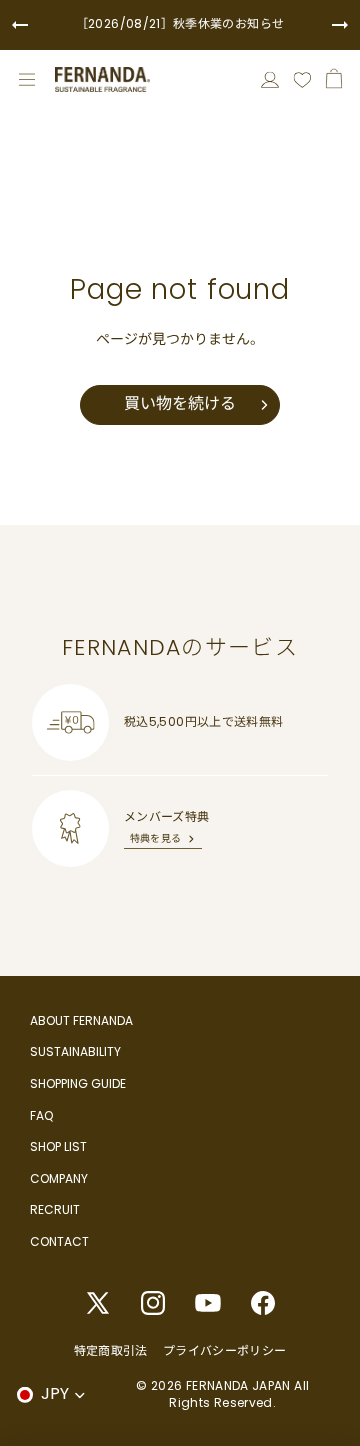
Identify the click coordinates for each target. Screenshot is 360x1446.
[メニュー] (27, 80)
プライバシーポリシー (225, 1350)
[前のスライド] (20, 25)
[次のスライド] (340, 25)
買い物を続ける (180, 403)
